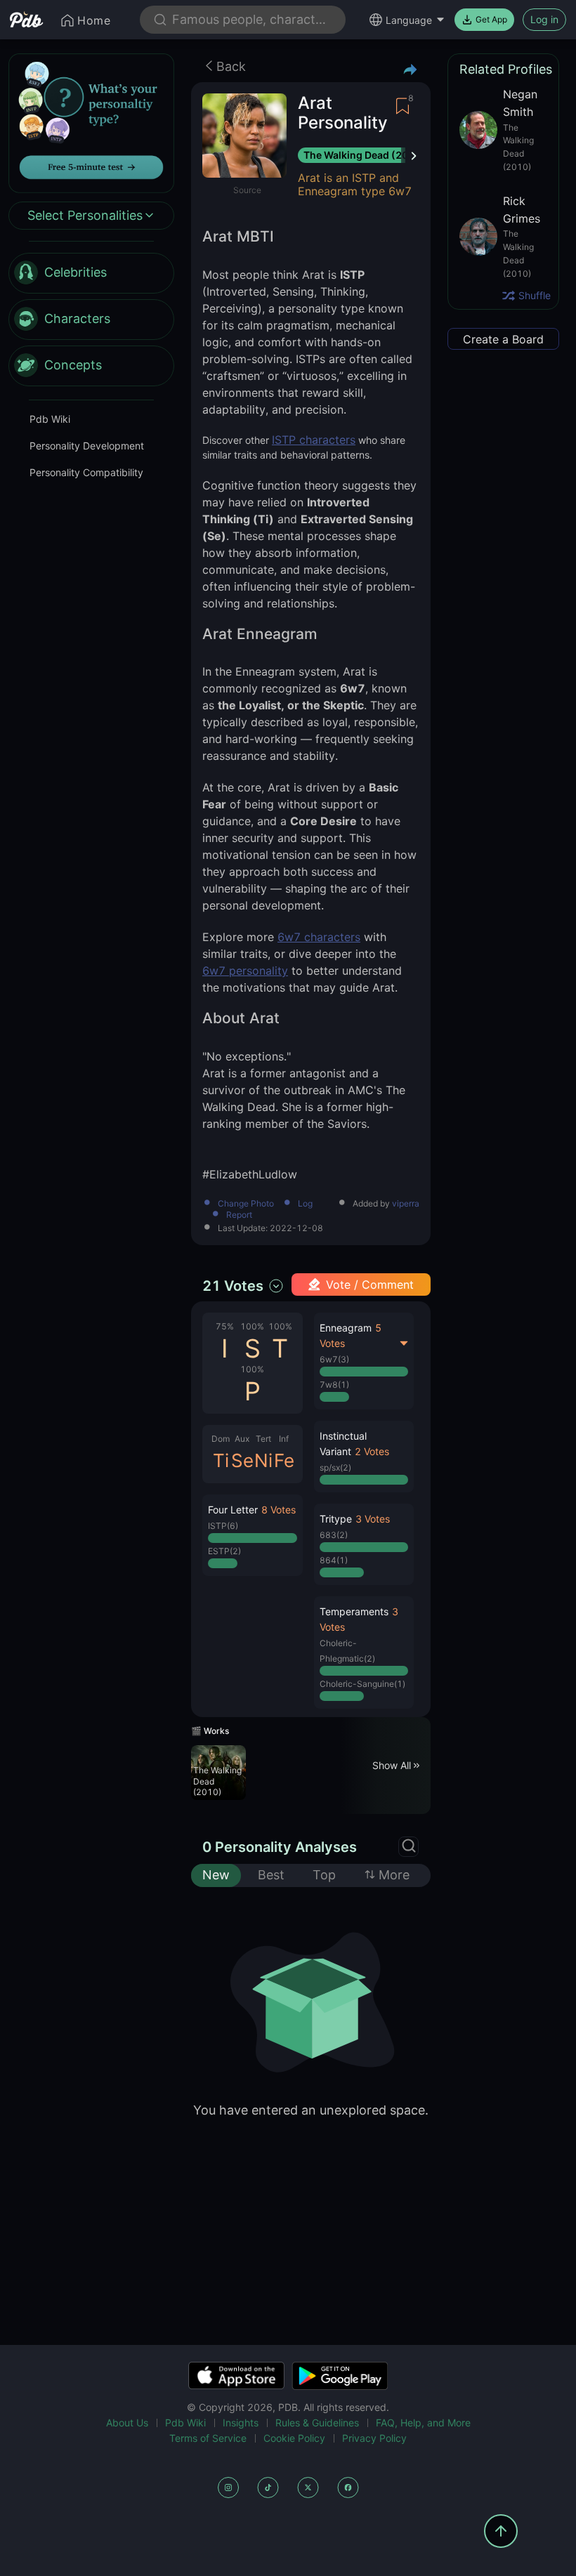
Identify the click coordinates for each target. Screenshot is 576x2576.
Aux (242, 1439)
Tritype (336, 1519)
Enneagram (346, 1328)
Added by (386, 1204)
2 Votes (372, 1451)
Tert (263, 1439)
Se (242, 1460)
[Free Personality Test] (91, 122)
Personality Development (87, 446)
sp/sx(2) (335, 1467)
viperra (406, 1204)
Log (305, 1204)
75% (225, 1326)
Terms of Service (208, 2438)
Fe (284, 1460)
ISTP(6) (223, 1526)
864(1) (334, 1560)
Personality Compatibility (86, 472)
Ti (221, 1460)
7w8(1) (334, 1385)
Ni (263, 1460)
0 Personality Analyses (280, 1847)
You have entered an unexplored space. (311, 2110)
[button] (253, 1535)
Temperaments (354, 1611)
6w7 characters (319, 937)
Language (409, 20)
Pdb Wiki (50, 419)
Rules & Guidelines (317, 2423)
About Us (127, 2423)
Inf (284, 1439)
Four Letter (233, 1510)
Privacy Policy (374, 2438)
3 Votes (373, 1519)
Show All (392, 1765)
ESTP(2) (224, 1551)
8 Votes (279, 1510)
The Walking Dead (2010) (364, 155)
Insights (241, 2423)
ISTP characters (314, 440)
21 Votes (233, 1286)
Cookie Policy (294, 2438)
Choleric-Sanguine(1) (362, 1684)
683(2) (334, 1535)
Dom (221, 1439)
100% (252, 1326)
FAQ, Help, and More (423, 2423)
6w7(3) (334, 1359)
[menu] (91, 320)
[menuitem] (91, 273)
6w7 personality (245, 971)
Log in (544, 19)
